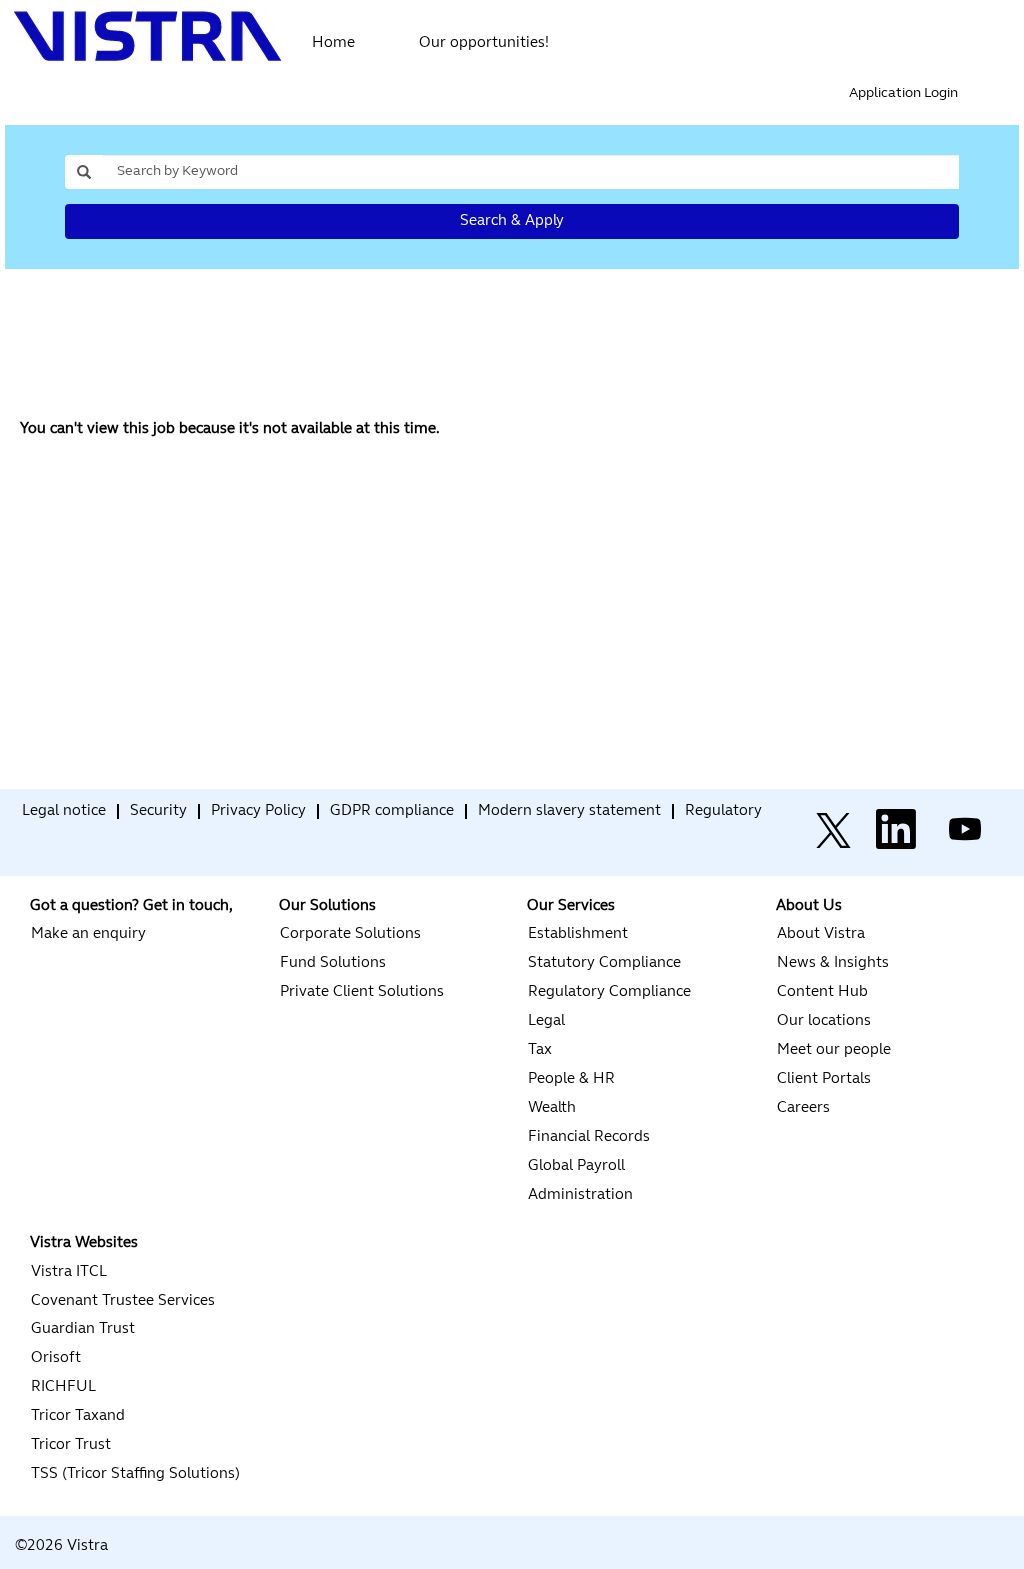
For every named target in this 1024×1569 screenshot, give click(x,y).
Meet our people (834, 1050)
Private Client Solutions (362, 992)
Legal (546, 1021)
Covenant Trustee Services (123, 1301)
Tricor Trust (71, 1445)
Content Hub (822, 992)
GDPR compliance (392, 811)
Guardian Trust (83, 1329)
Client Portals (824, 1079)
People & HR (571, 1079)
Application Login (903, 93)
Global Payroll (576, 1166)
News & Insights (833, 963)
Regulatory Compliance (609, 992)
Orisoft (56, 1358)
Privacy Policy (258, 811)
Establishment (578, 934)
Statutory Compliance (604, 963)
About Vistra (821, 934)
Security (158, 811)
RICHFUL (63, 1387)
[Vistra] (16, 817)
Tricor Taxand (78, 1416)
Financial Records (589, 1137)
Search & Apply (512, 221)
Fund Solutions (333, 963)
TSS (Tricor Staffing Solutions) (135, 1474)
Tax (540, 1050)
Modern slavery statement (569, 811)
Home (333, 43)
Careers (803, 1108)
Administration (580, 1195)
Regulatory (723, 811)
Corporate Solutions (350, 934)
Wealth (552, 1108)
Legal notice (64, 811)
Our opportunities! (484, 43)
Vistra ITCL (69, 1272)
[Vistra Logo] (148, 36)
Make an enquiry (88, 934)
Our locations (824, 1021)
